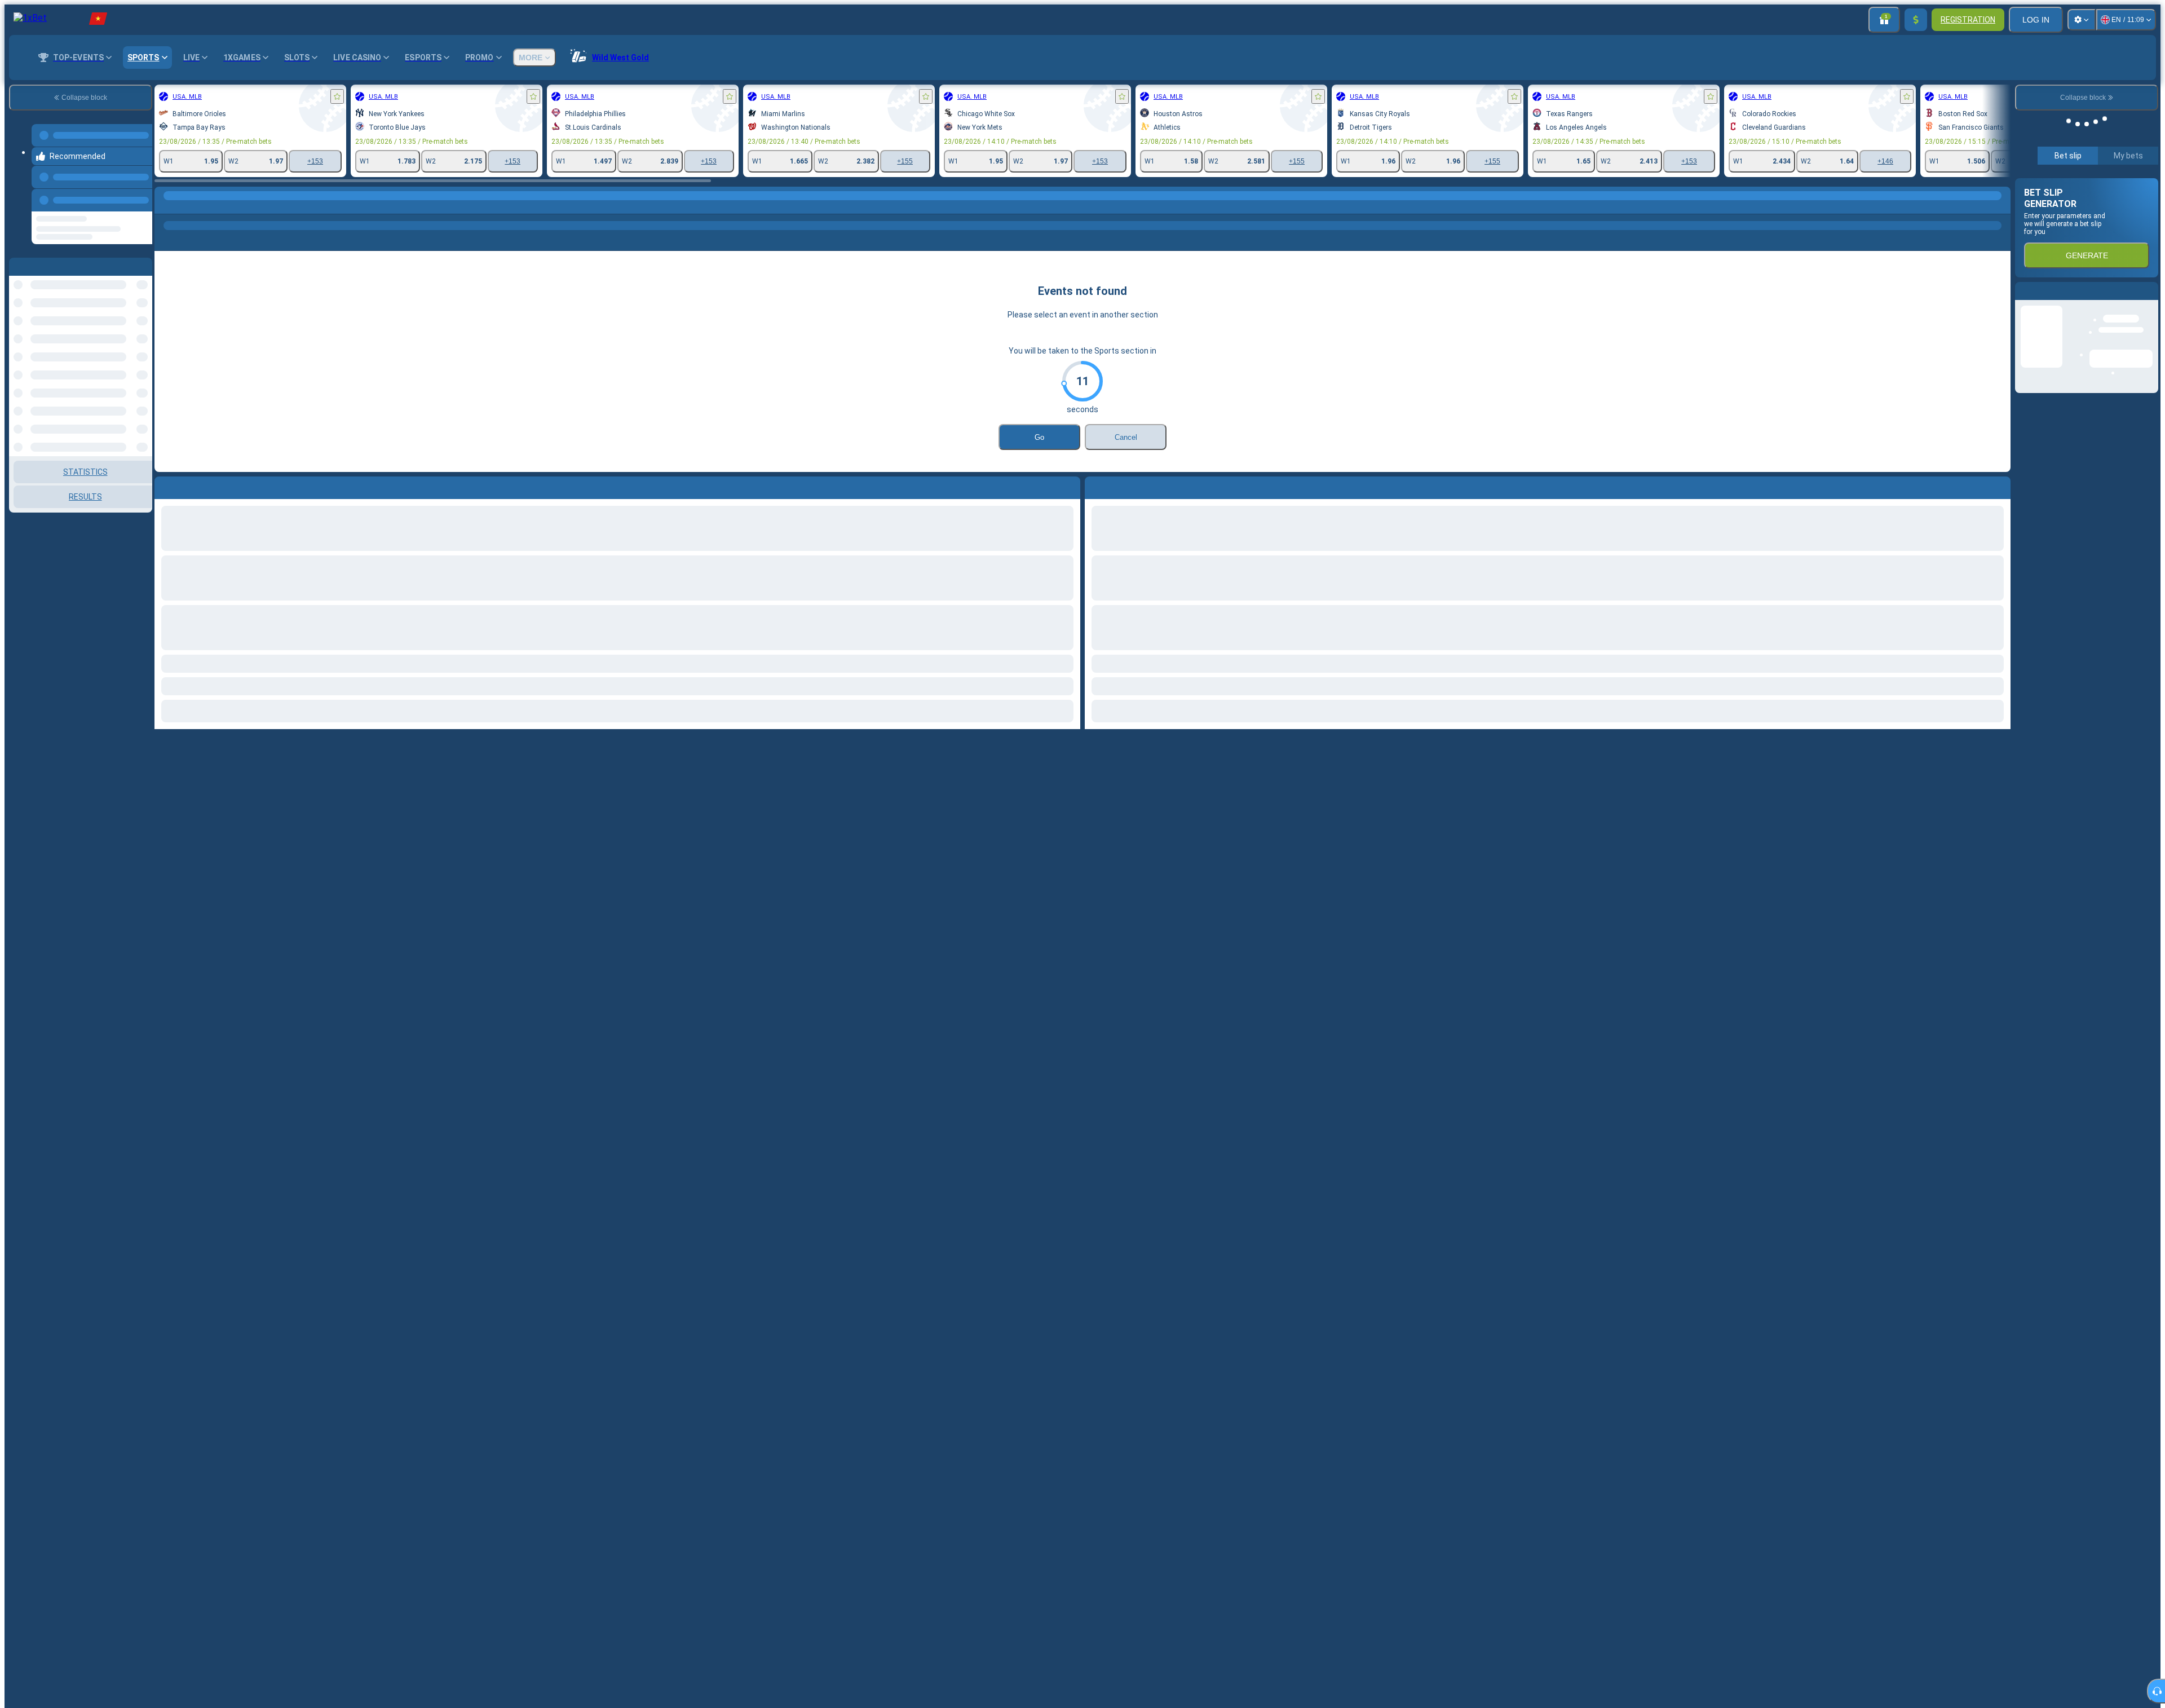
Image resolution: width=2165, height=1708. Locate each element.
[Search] (2000, 207)
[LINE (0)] (166, 207)
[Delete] (1999, 486)
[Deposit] (1916, 20)
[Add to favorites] (337, 96)
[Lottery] (187, 207)
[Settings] (2082, 20)
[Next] (1119, 486)
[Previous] (140, 189)
